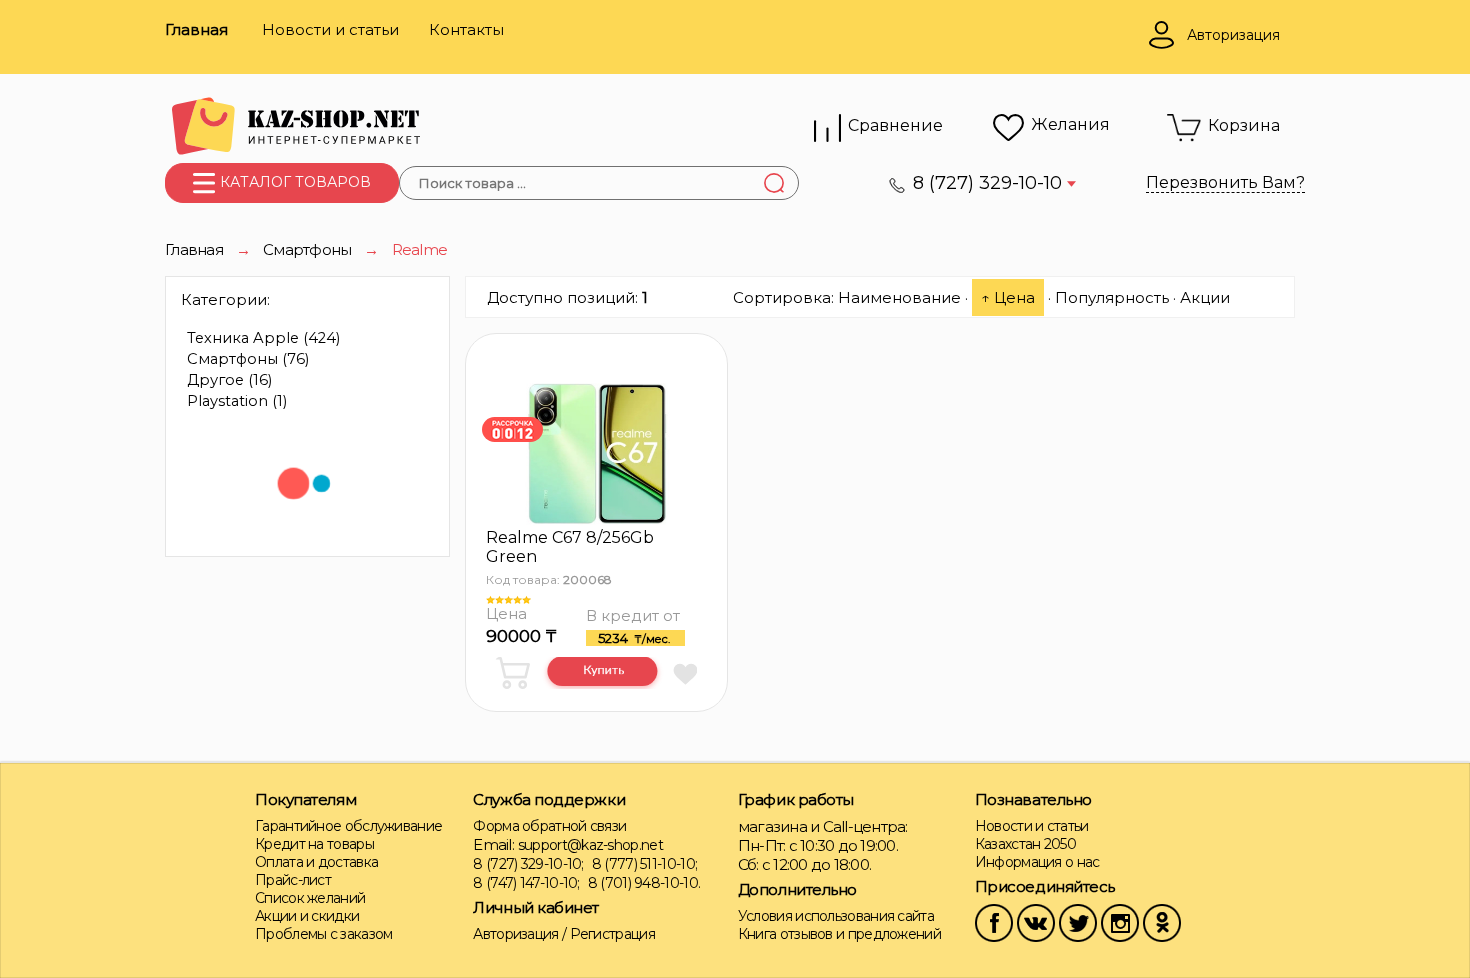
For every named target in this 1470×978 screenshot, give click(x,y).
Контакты (466, 29)
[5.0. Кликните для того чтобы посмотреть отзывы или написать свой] (585, 599)
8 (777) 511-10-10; (644, 864)
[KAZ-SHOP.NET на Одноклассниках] (1162, 921)
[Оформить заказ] (602, 673)
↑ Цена (1008, 297)
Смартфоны (248, 359)
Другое (229, 380)
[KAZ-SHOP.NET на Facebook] (994, 921)
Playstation (237, 401)
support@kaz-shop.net (590, 845)
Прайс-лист (293, 880)
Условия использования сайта (836, 916)
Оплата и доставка (316, 862)
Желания (1070, 124)
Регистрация (612, 934)
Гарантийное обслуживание (348, 826)
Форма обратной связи (549, 826)
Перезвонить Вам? (1225, 182)
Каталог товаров (293, 182)
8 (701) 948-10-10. (644, 883)
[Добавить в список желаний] (684, 673)
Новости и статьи (330, 29)
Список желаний (310, 898)
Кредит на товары (314, 844)
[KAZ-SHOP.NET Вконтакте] (1036, 921)
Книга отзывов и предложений (839, 934)
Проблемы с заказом (323, 934)
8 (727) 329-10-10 (990, 183)
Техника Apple (263, 338)
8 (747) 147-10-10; (526, 883)
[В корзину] (516, 673)
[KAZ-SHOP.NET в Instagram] (1120, 921)
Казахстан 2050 (1025, 844)
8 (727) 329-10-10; (528, 864)
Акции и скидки (307, 916)
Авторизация (515, 934)
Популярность (1112, 297)
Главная (196, 29)
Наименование (899, 297)
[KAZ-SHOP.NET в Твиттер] (1078, 921)
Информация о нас (1037, 862)
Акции (1205, 297)
